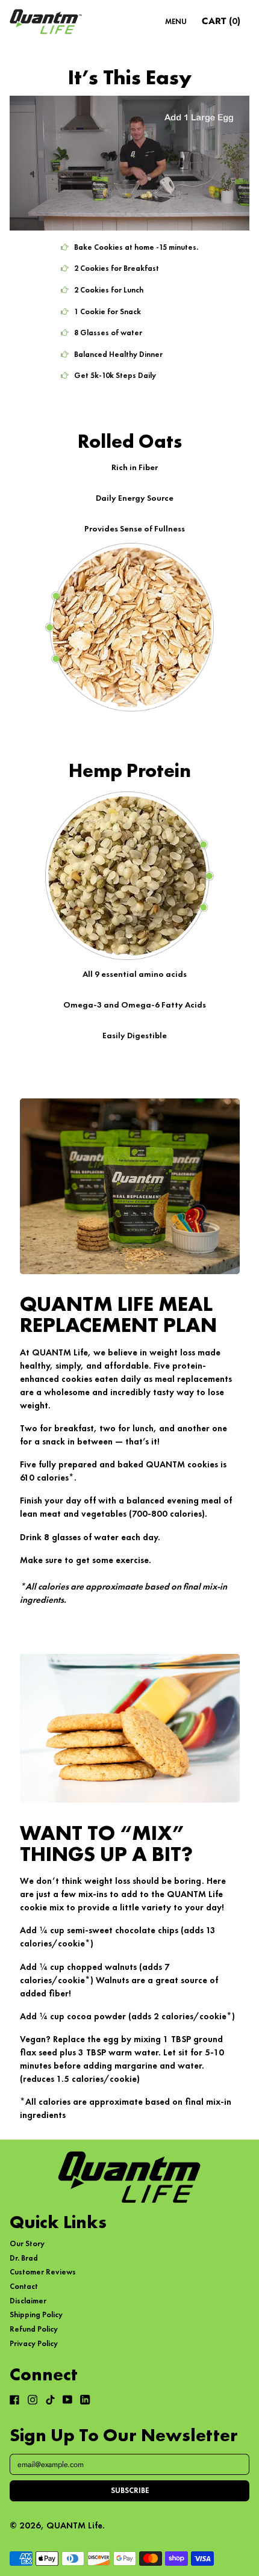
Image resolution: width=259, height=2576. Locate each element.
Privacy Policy (34, 2343)
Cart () (221, 23)
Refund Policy (34, 2329)
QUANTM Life (74, 2525)
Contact (24, 2286)
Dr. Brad (24, 2258)
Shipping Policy (36, 2314)
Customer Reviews (43, 2272)
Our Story (27, 2243)
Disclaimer (28, 2301)
